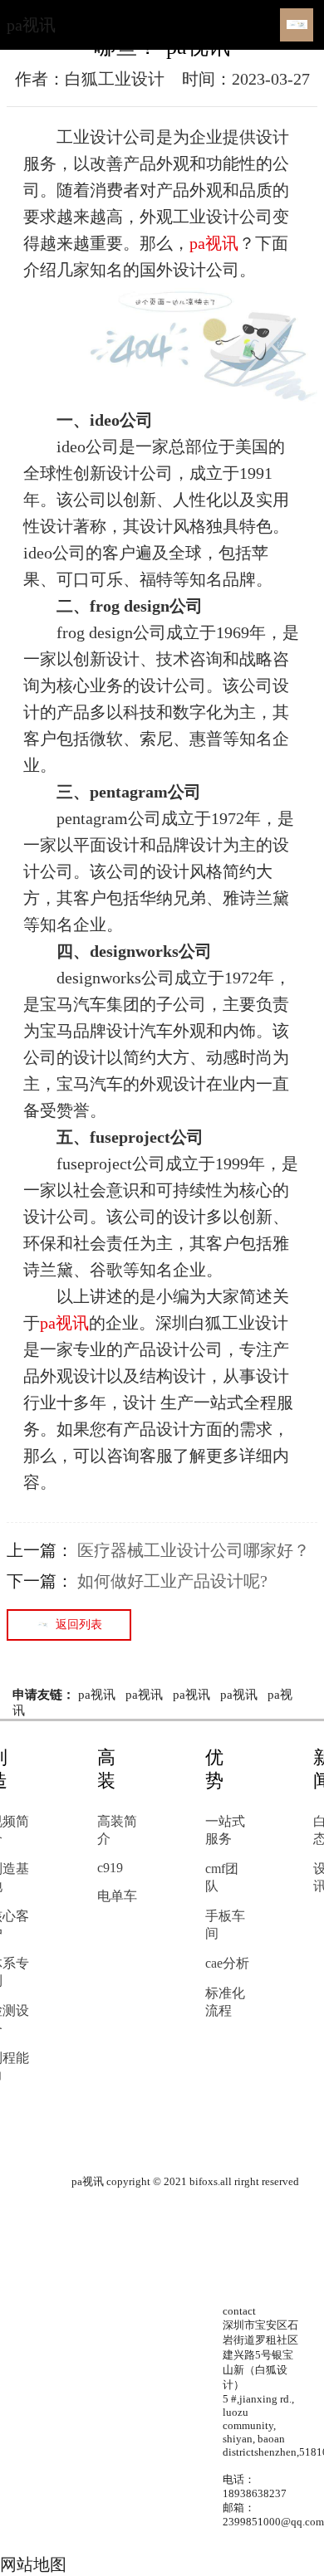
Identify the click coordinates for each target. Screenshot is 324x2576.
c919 (110, 1868)
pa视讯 (31, 25)
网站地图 (33, 2564)
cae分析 (227, 1963)
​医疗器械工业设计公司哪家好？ (194, 1550)
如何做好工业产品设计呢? (172, 1581)
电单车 (117, 1896)
